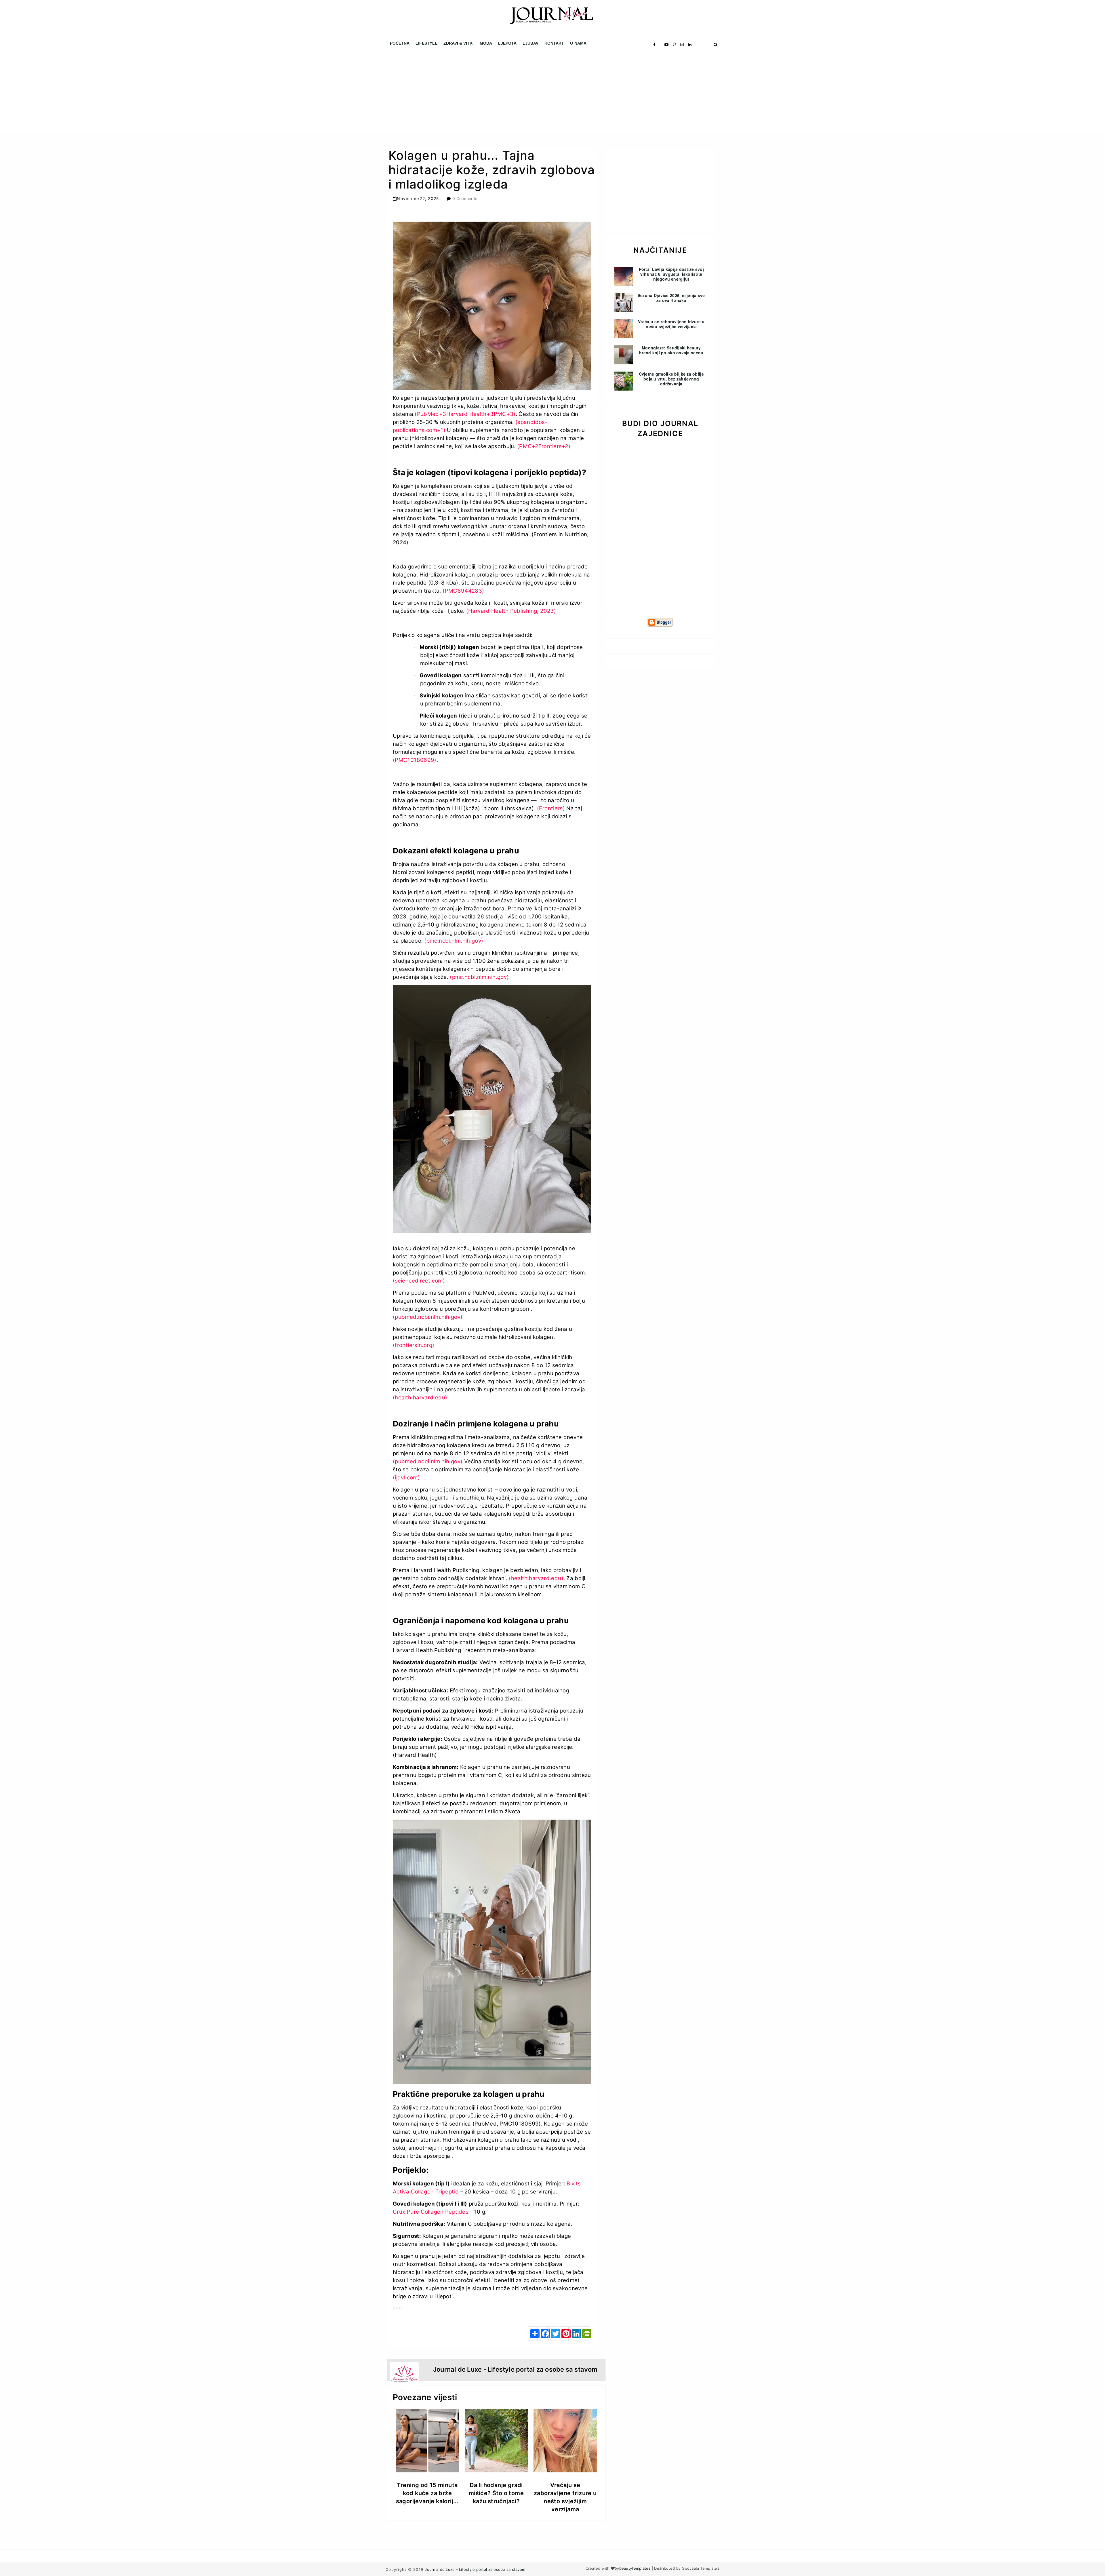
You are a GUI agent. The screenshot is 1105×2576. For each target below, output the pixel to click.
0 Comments (465, 198)
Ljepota (507, 43)
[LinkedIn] (574, 2334)
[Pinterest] (564, 2334)
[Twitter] (553, 2334)
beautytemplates (635, 2568)
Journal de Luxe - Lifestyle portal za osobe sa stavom (475, 2569)
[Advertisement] (173, 92)
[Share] (533, 2334)
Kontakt (554, 43)
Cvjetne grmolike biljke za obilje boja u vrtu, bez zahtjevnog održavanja (671, 379)
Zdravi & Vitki (459, 43)
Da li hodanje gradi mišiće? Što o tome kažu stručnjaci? (496, 2493)
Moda (486, 43)
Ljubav (530, 43)
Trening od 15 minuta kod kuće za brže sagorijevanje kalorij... (427, 2493)
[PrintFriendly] (584, 2334)
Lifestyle (426, 43)
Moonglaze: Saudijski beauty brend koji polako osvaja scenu (671, 350)
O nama (578, 43)
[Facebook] (543, 2334)
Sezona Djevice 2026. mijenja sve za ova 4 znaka (671, 298)
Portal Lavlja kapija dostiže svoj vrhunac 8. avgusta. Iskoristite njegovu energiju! (671, 274)
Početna (400, 43)
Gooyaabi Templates (701, 2568)
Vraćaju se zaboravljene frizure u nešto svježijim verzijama (671, 324)
